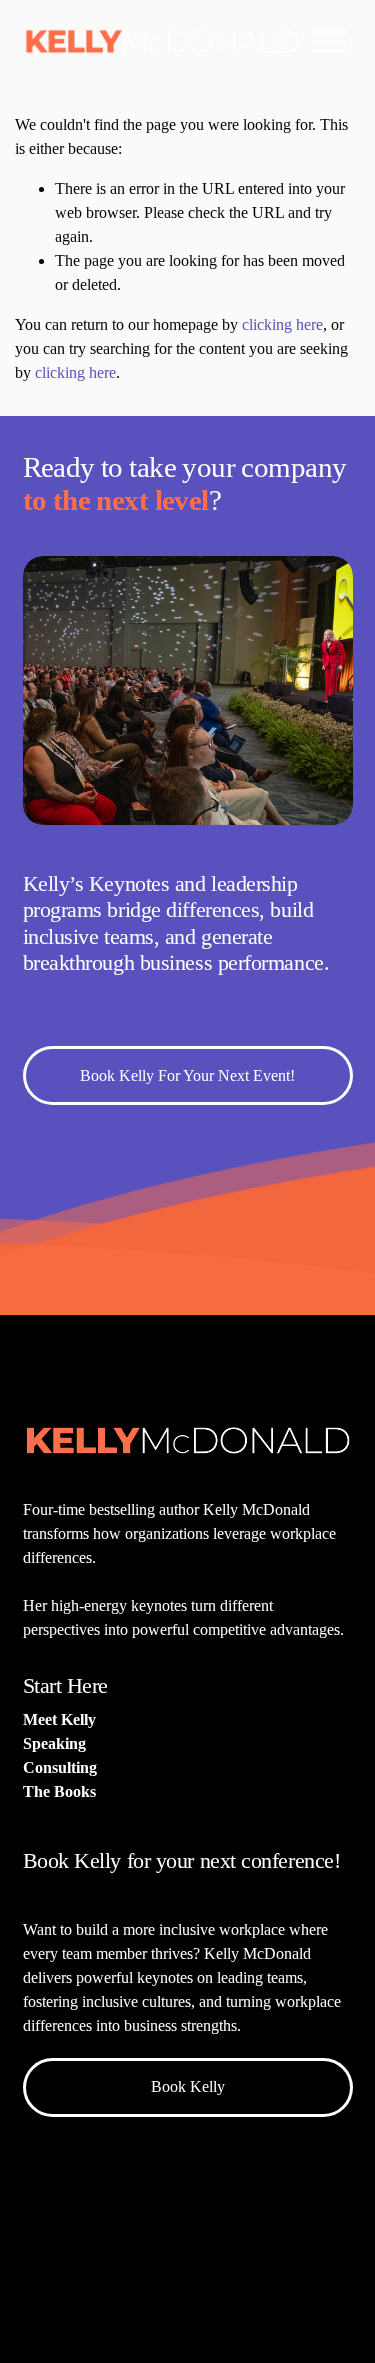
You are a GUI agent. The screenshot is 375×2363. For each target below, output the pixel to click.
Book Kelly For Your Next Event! (187, 1075)
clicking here (282, 324)
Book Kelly (188, 2086)
